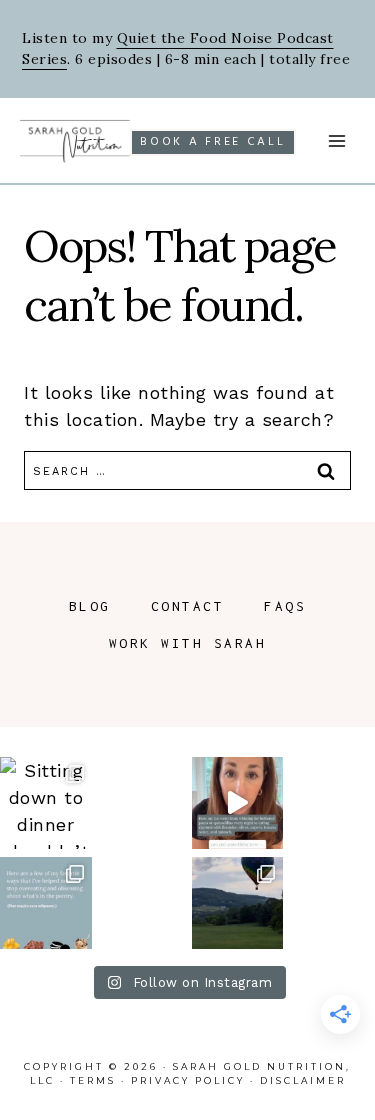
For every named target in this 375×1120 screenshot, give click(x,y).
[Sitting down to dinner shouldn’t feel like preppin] (46, 803)
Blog (90, 606)
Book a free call (212, 141)
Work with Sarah (188, 643)
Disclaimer (303, 1080)
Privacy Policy (188, 1080)
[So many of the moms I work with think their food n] (46, 903)
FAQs (285, 606)
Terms (93, 1080)
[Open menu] (336, 140)
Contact (188, 606)
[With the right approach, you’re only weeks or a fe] (238, 803)
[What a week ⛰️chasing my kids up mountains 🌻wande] (238, 903)
